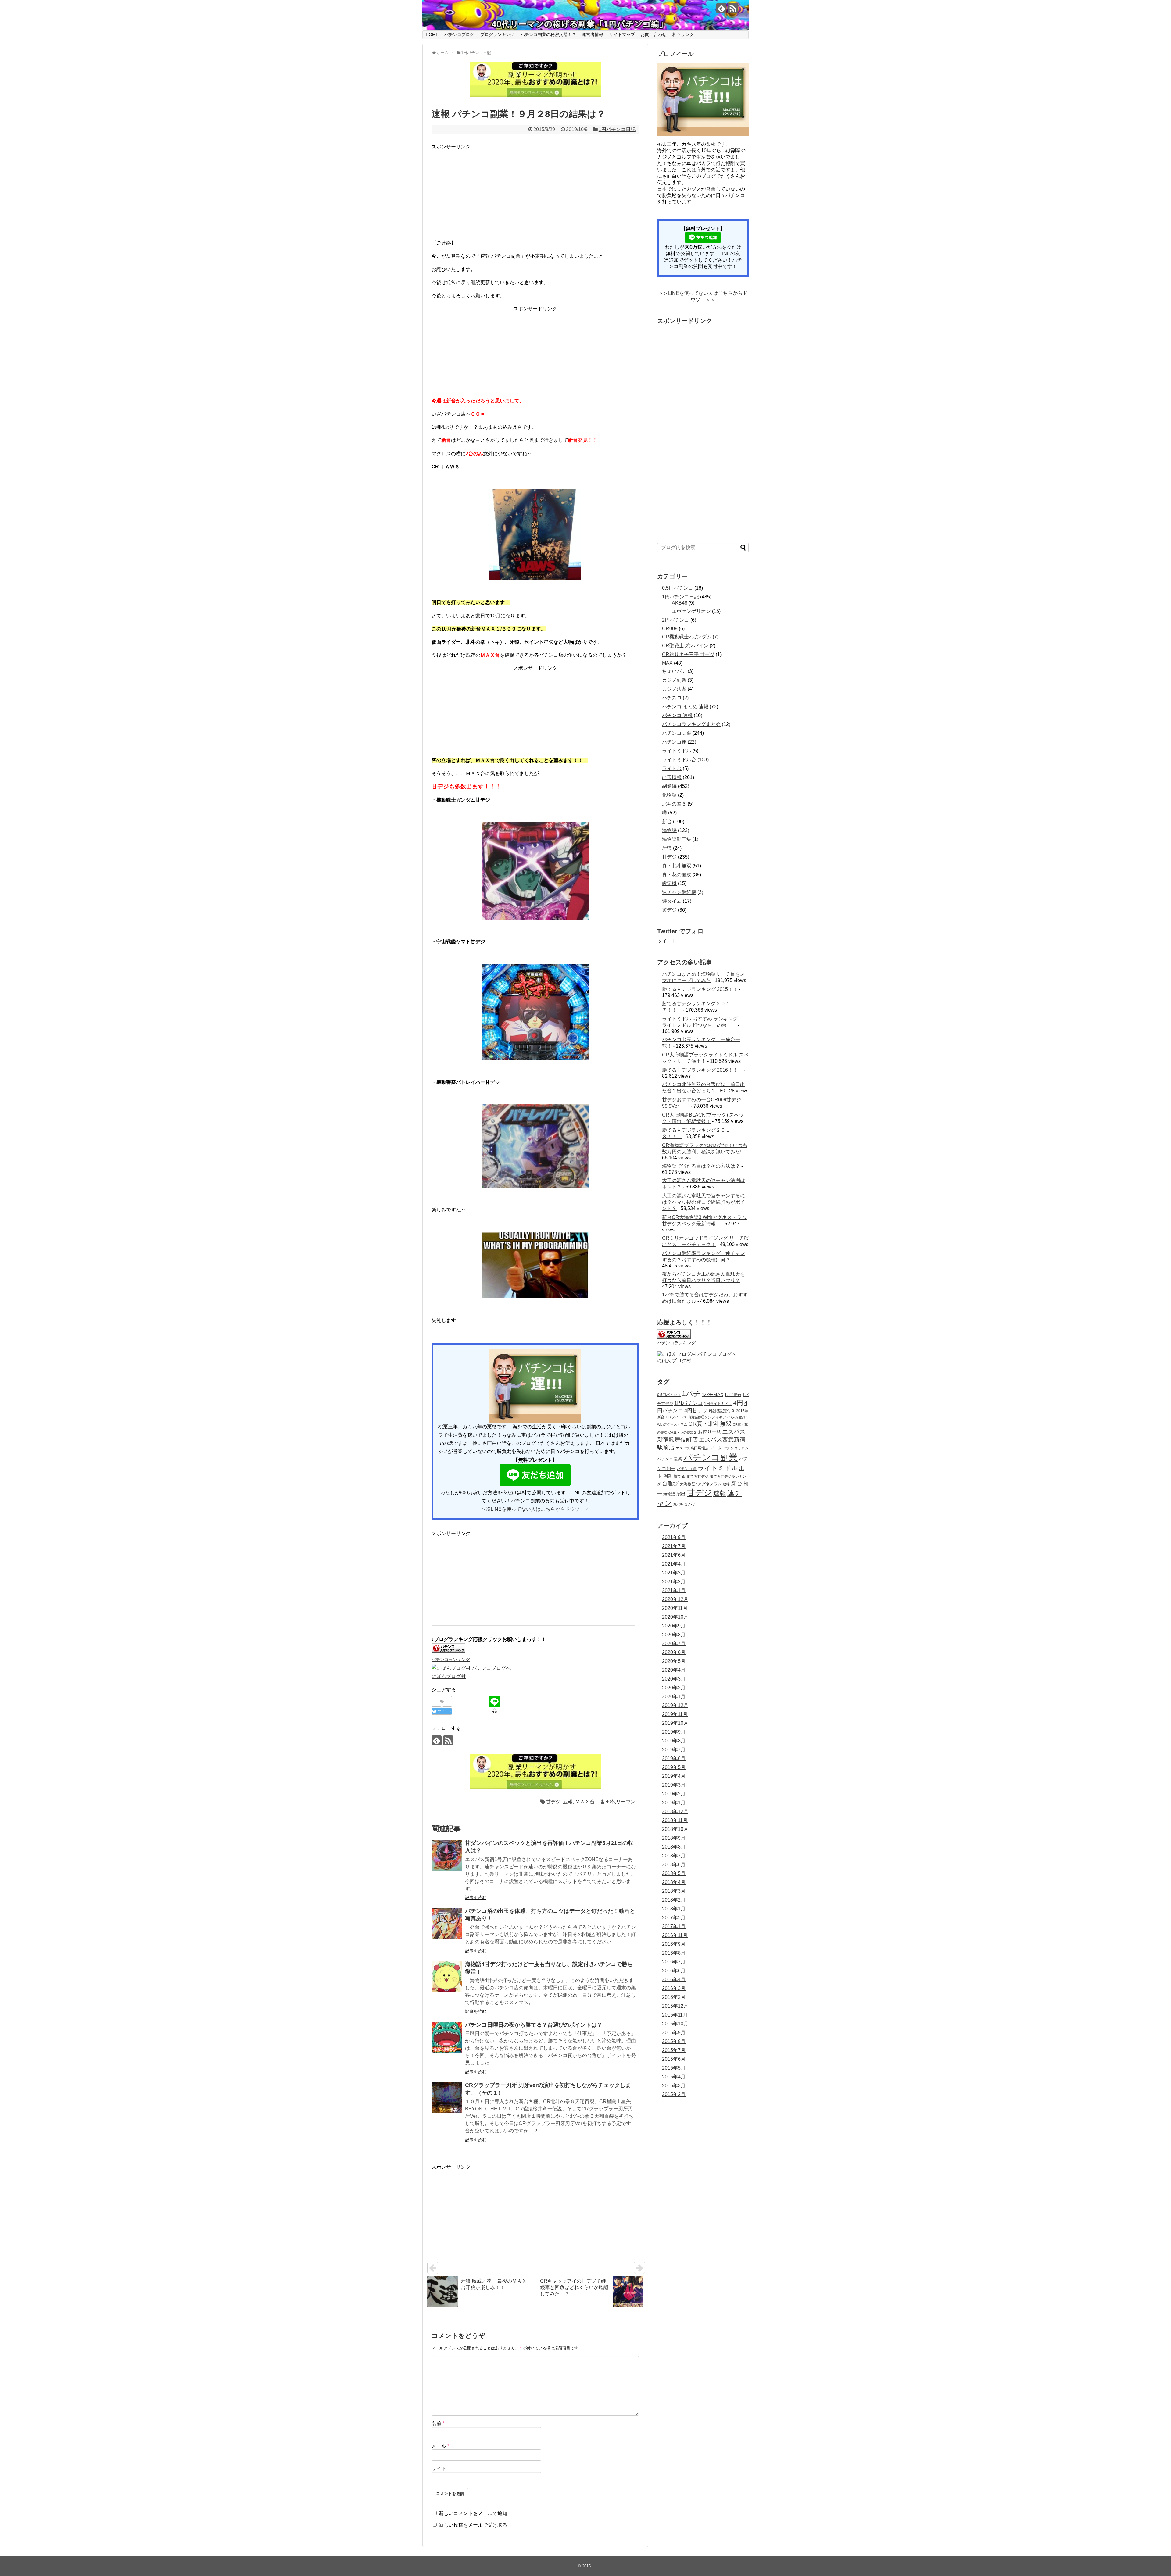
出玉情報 (672, 777)
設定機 (669, 883)
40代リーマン (621, 1802)
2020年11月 (675, 1608)
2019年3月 (674, 1785)
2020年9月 (674, 1626)
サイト (439, 2469)
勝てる (679, 1476)
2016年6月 (674, 1971)
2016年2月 (674, 1997)
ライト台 (672, 768)
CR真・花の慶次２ (683, 1432)
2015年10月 (675, 2024)
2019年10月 (675, 1723)
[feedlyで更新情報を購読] (721, 8)
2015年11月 (675, 2015)
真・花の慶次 (677, 875)
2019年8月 (674, 1741)
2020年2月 (674, 1688)
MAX (667, 663)
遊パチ (678, 1504)
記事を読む (476, 1898)
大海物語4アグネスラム (701, 1484)
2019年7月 (674, 1750)
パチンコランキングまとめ (691, 724)
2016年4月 (674, 1979)
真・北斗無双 (677, 866)
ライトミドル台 (679, 760)
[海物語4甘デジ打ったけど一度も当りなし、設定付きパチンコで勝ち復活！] (447, 1977)
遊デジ (669, 910)
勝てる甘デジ (697, 1476)
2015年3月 (674, 2086)
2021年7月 (674, 1546)
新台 (667, 822)
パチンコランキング (451, 1660)
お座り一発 (709, 1432)
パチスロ (672, 698)
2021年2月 (674, 1582)
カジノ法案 (674, 689)
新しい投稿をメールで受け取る (473, 2525)
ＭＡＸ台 (585, 1802)
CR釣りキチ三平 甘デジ (688, 654)
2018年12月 (675, 1811)
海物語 (669, 830)
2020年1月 (674, 1697)
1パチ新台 (733, 1395)
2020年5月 (674, 1661)
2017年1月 (674, 1926)
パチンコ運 (674, 742)
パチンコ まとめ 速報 (685, 707)
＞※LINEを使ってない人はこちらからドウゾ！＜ (535, 1509)
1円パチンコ (689, 1403)
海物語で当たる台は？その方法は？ (701, 1166)
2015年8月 (674, 2041)
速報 (568, 1802)
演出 (681, 1494)
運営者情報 (593, 34)
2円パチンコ (676, 620)
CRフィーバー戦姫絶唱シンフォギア (696, 1417)
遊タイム (672, 901)
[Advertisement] (477, 189)
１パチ (690, 1504)
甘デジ (553, 1802)
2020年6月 (674, 1652)
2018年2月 (674, 1900)
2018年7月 (674, 1856)
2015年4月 (674, 2077)
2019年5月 (674, 1767)
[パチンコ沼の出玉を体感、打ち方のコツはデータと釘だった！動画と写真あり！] (447, 1924)
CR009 (670, 629)
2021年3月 (674, 1573)
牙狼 (667, 848)
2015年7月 (674, 2050)
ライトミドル (677, 751)
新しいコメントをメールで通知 (473, 2513)
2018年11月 (675, 1820)
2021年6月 (674, 1555)
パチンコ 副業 (670, 1459)
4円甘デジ (696, 1411)
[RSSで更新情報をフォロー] (733, 8)
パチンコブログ (459, 34)
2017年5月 (674, 1918)
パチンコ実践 (677, 733)
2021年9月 (674, 1537)
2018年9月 (674, 1838)
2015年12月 (675, 2006)
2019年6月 (674, 1758)
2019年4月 (674, 1776)
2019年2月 (674, 1794)
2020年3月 (674, 1679)
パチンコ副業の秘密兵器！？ (548, 34)
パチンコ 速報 (677, 715)
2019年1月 (674, 1803)
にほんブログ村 (449, 1676)
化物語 (669, 795)
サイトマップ (622, 34)
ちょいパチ (674, 671)
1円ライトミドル (718, 1404)
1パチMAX (713, 1395)
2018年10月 (675, 1829)
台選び (670, 1484)
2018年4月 (674, 1882)
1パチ (691, 1394)
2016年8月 (674, 1953)
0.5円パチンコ (678, 588)
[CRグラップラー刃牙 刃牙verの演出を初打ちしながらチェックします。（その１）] (447, 2098)
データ (716, 1448)
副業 (668, 1476)
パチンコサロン (736, 1448)
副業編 (669, 786)
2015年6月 (674, 2059)
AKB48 (680, 603)
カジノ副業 (674, 680)
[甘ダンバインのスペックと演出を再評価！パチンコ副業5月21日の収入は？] (447, 1856)
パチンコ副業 (711, 1457)
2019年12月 (675, 1705)
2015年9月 (674, 2033)
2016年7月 (674, 1962)
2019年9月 (674, 1732)
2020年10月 (675, 1617)
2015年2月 (674, 2094)
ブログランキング (497, 34)
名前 (438, 2423)
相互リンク (683, 34)
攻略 (726, 1484)
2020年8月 (674, 1635)
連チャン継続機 (679, 892)
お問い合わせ (654, 34)
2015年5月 (674, 2068)
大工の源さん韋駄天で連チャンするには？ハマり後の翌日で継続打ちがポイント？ (704, 1202)
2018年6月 (674, 1865)
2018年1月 (674, 1909)
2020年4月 (674, 1670)
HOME (432, 34)
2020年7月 (674, 1643)
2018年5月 (674, 1873)
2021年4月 (674, 1564)
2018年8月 (674, 1847)
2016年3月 (674, 1988)
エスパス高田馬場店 (692, 1448)
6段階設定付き (722, 1411)
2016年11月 (675, 1935)
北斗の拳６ (674, 804)
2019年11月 (675, 1714)
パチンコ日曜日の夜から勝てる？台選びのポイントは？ (534, 2025)
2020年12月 (675, 1599)
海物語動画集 (677, 839)
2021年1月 (674, 1590)
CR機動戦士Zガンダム (687, 637)
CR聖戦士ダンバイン (685, 646)
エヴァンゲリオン (691, 611)
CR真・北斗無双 (710, 1424)
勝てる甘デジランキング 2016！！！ (702, 1070)
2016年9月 (674, 1944)
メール (440, 2446)
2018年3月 (674, 1891)
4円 (738, 1403)
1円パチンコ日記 (617, 129)
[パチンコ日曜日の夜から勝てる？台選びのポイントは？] (447, 2037)
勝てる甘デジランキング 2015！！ (700, 989)
